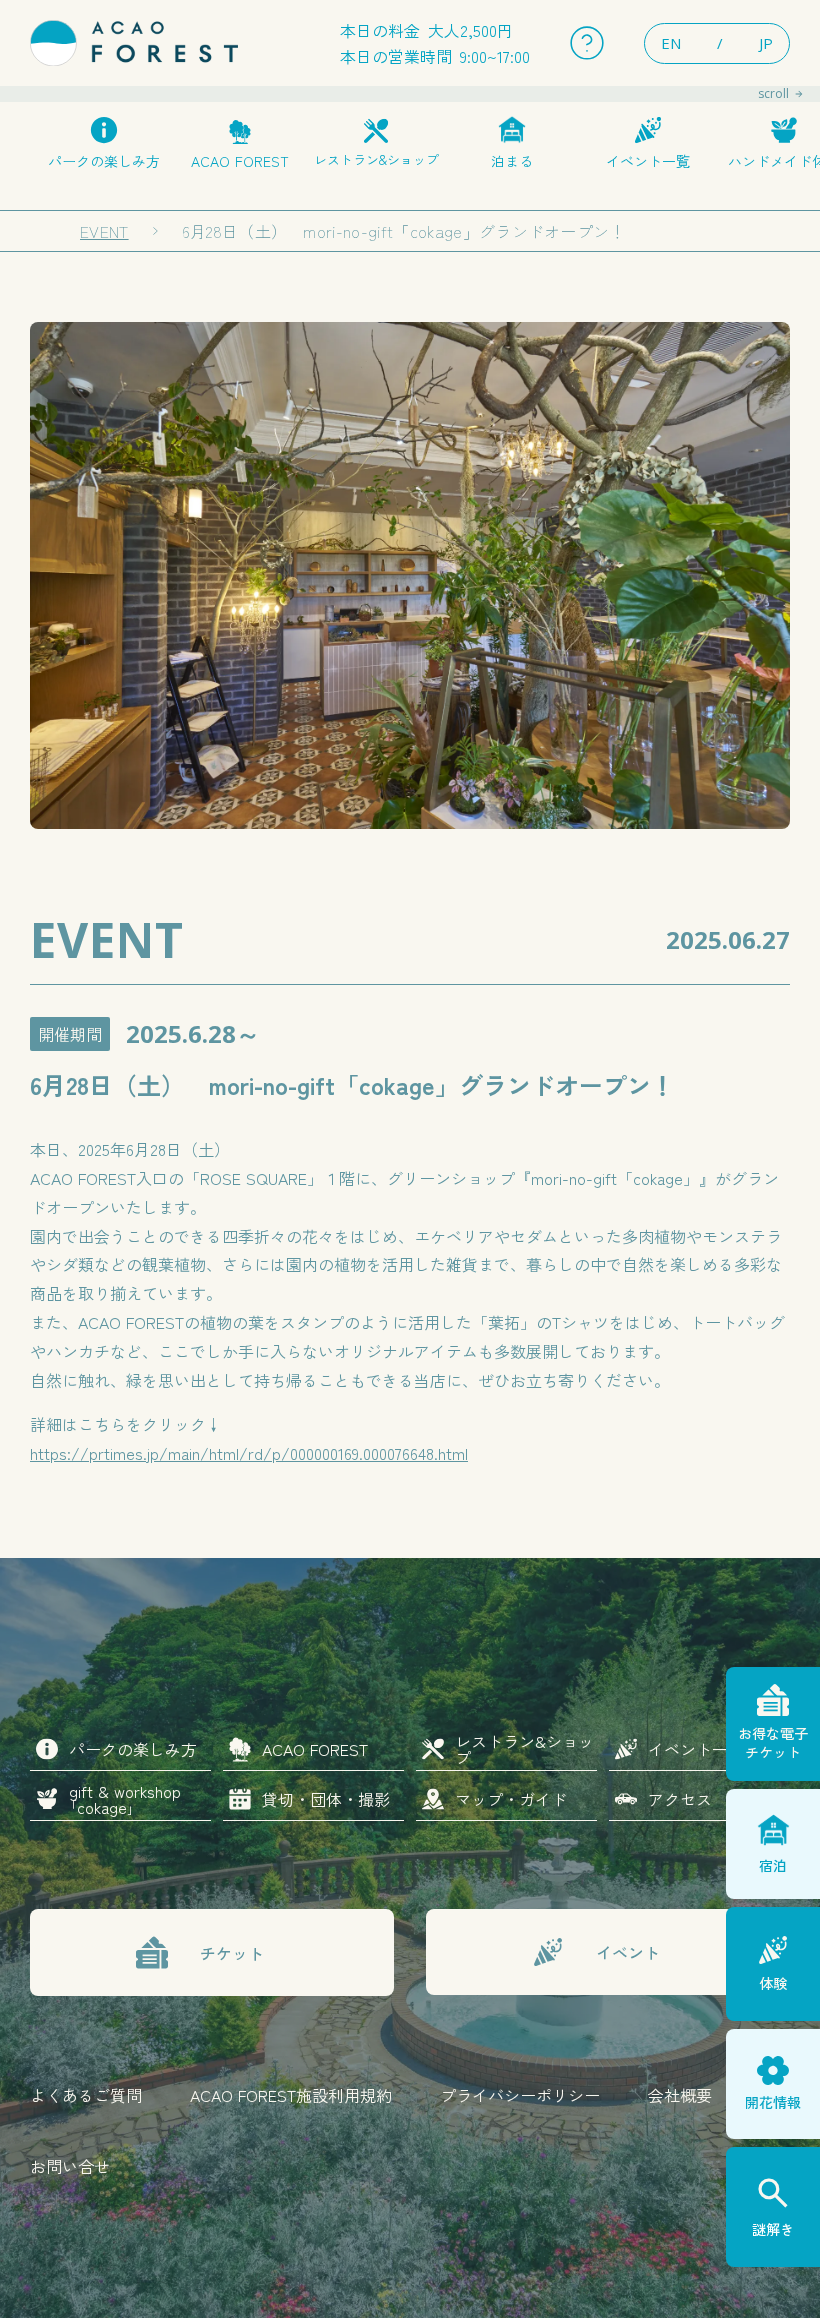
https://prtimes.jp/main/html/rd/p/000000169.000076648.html (249, 1453)
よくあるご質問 (86, 2095)
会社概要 (680, 2095)
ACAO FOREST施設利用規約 (291, 2095)
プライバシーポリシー (520, 2095)
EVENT (104, 231)
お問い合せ (70, 2166)
